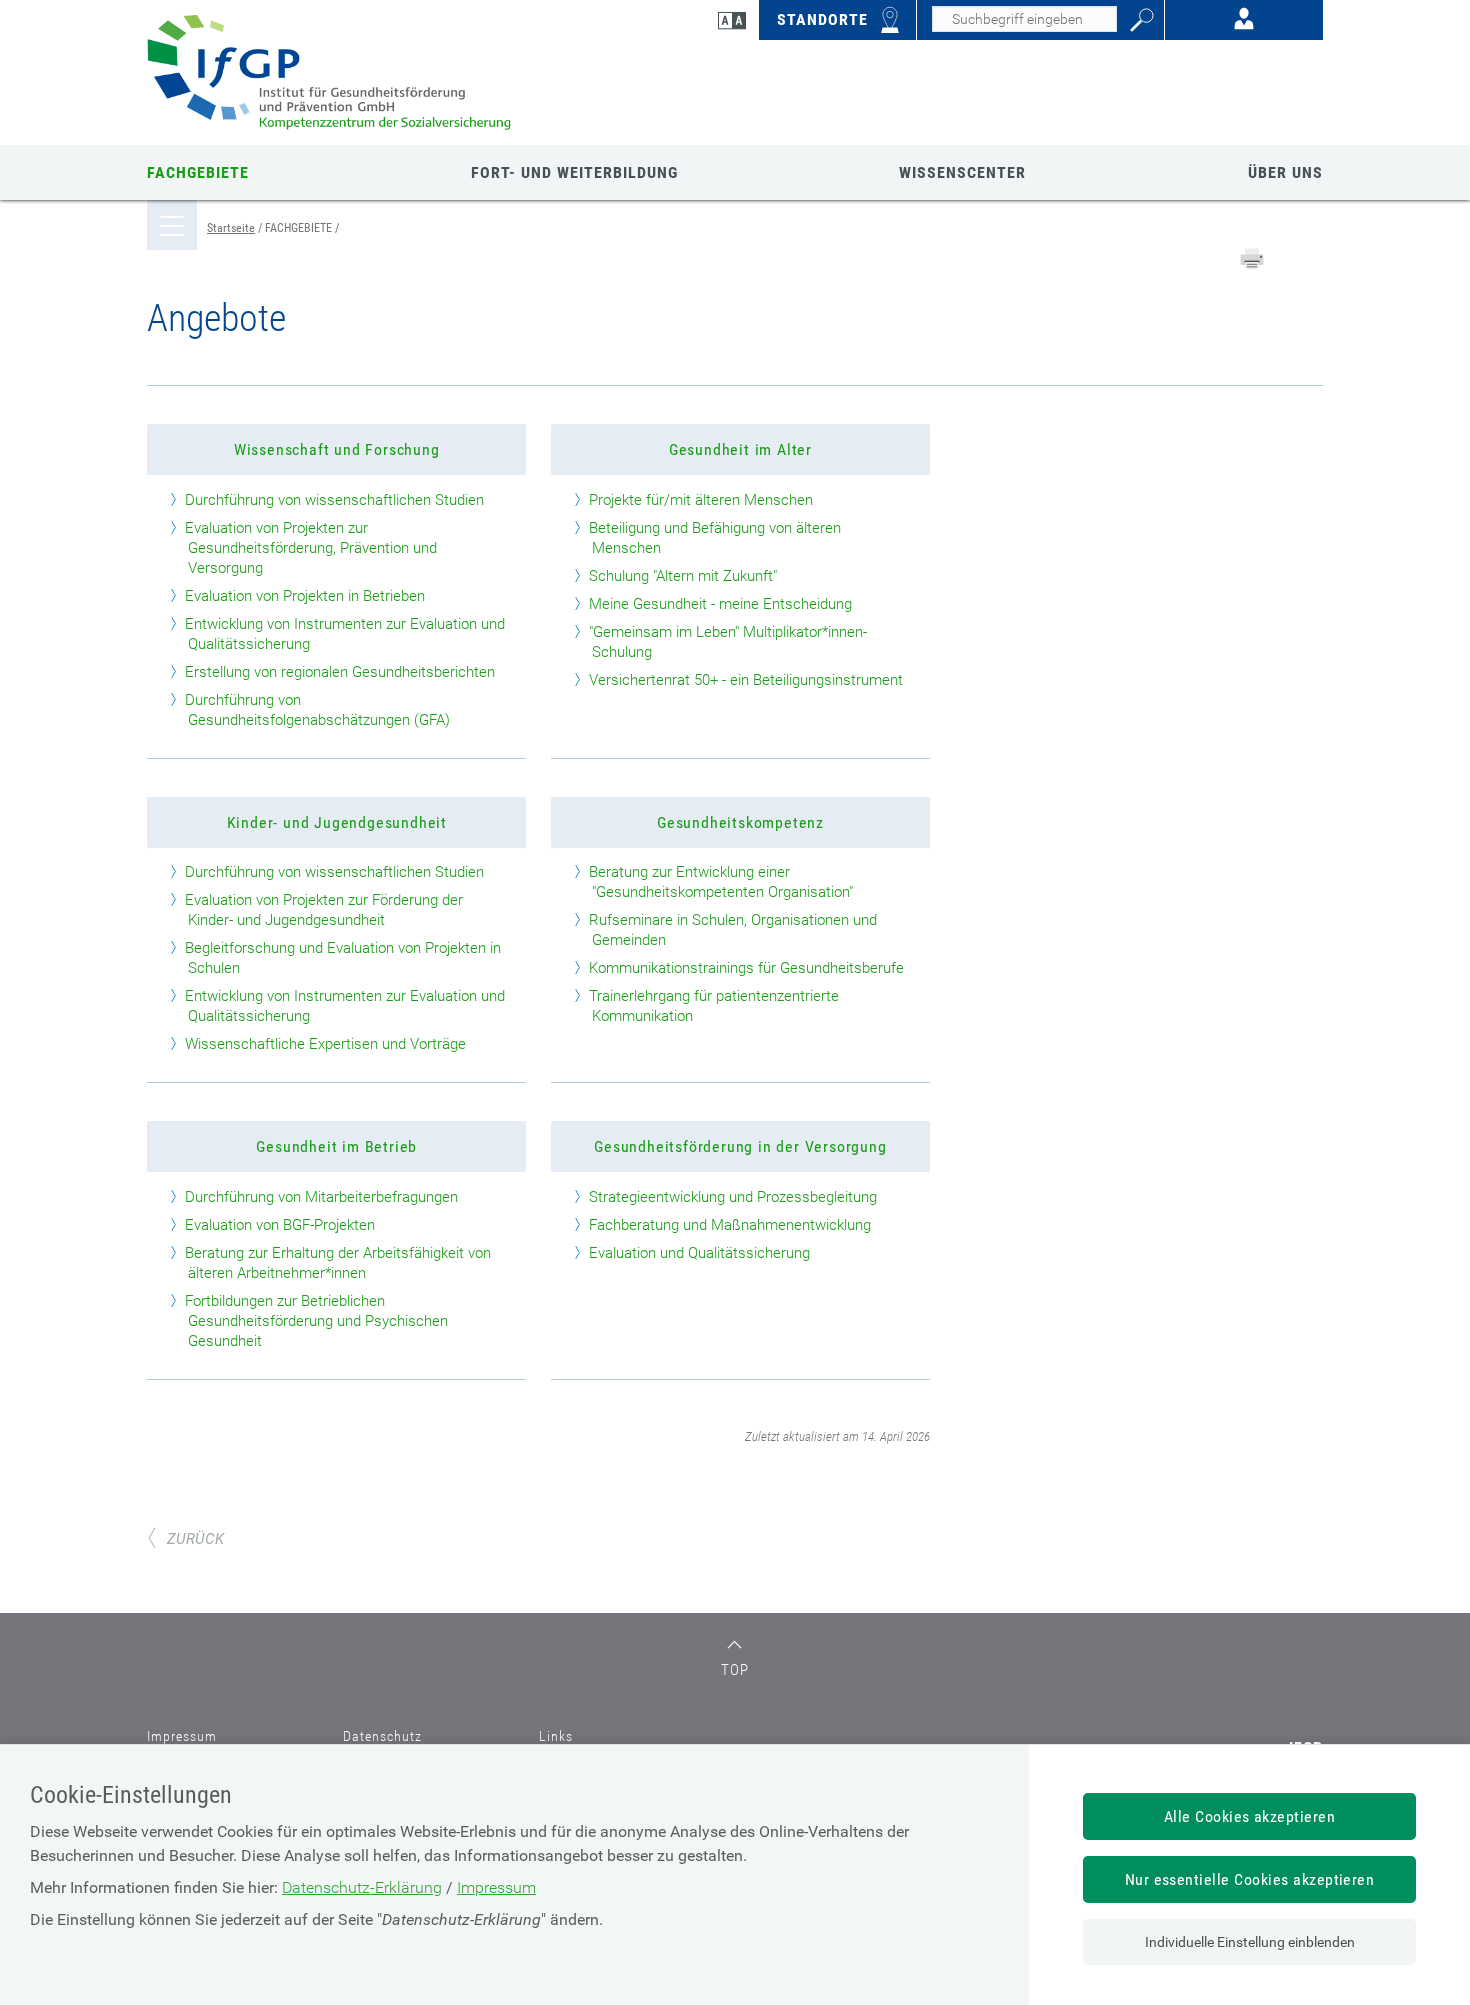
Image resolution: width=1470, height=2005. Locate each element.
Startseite (231, 228)
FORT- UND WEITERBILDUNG (574, 172)
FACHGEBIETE (198, 172)
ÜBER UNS (1285, 172)
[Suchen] (1142, 20)
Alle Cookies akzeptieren (1250, 1816)
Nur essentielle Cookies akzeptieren (1250, 1879)
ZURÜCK (195, 1539)
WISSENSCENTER (962, 172)
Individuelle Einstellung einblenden (1250, 1942)
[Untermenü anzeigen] (172, 238)
